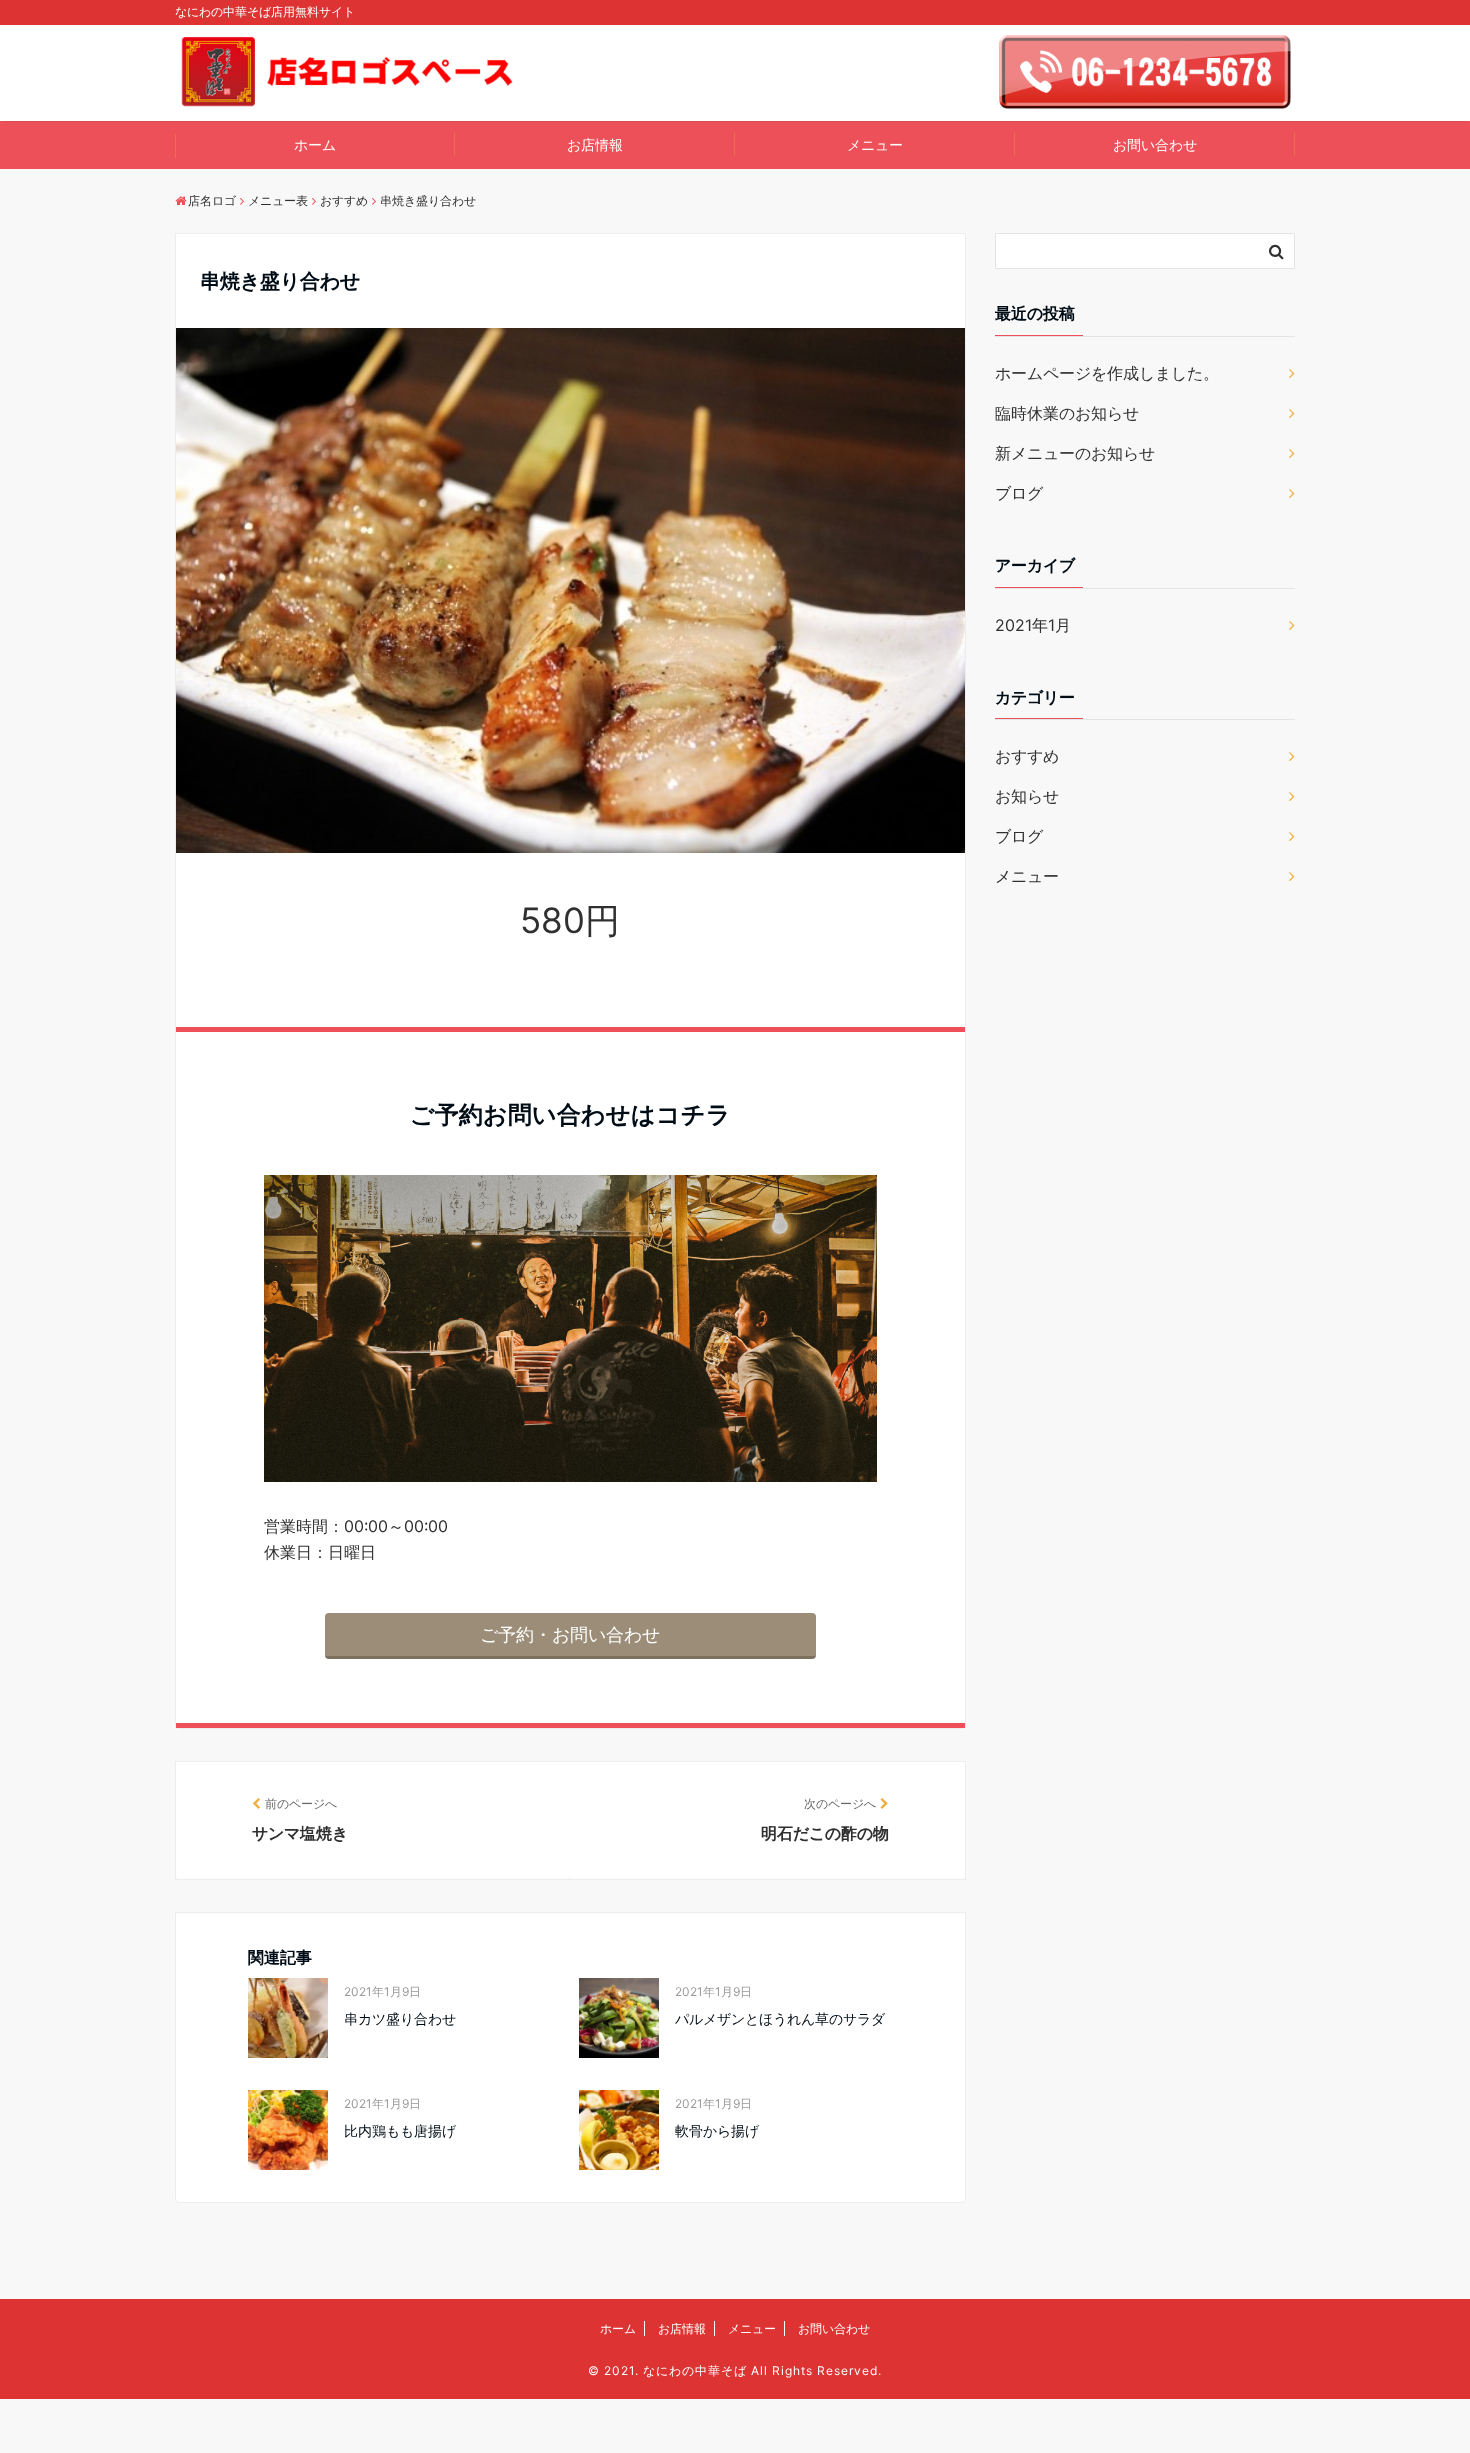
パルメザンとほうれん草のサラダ (780, 2018)
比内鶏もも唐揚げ (400, 2130)
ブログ (1019, 493)
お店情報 (595, 144)
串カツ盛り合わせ (400, 2018)
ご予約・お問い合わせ (570, 1634)
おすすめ (1027, 756)
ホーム (315, 144)
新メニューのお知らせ (1075, 453)
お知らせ (1027, 796)
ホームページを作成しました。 (1107, 373)
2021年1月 (1033, 625)
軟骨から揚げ (717, 2130)
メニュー (875, 144)
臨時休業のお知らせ (1067, 413)
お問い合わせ (1155, 144)
